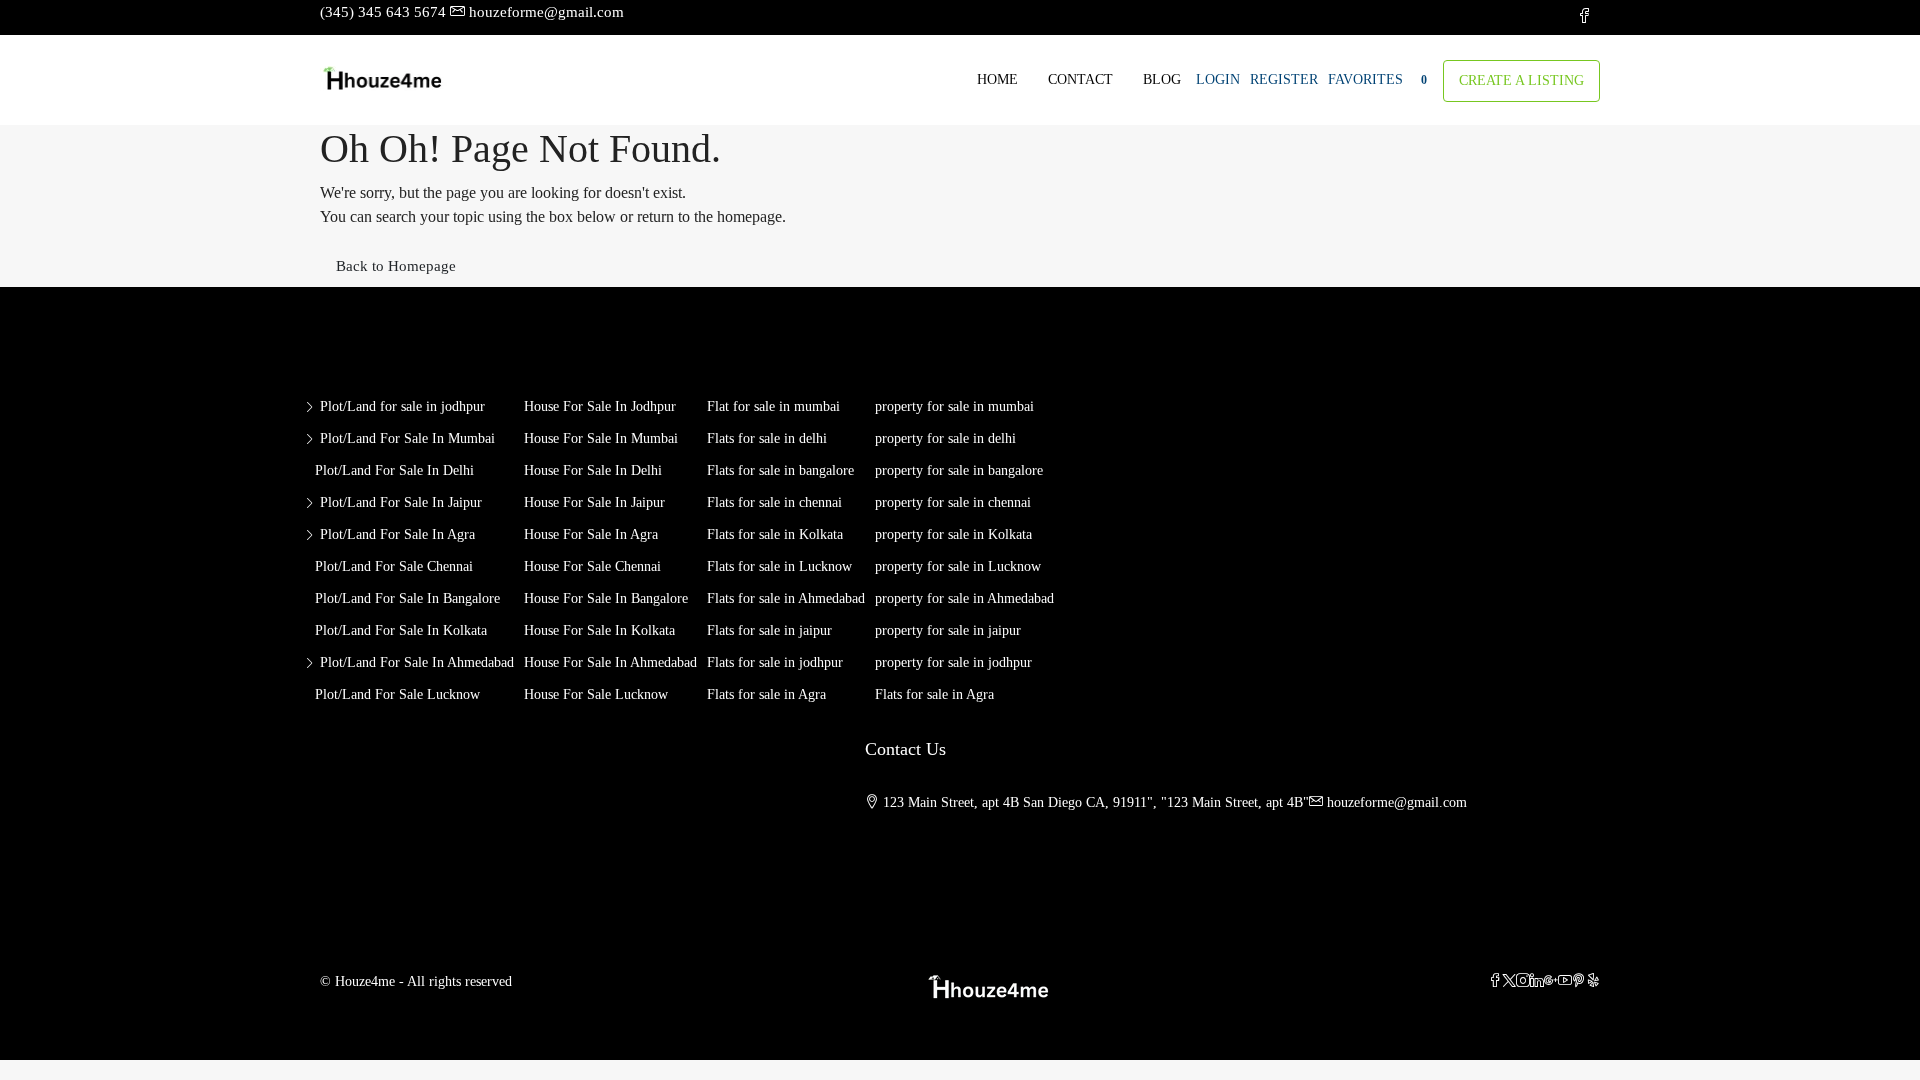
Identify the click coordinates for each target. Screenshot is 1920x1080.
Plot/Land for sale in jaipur (401, 502)
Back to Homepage (396, 266)
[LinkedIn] (1537, 981)
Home (997, 79)
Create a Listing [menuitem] (1521, 80)
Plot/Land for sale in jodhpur (402, 406)
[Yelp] (1593, 981)
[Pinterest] (1579, 981)
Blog (1162, 79)
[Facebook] (1495, 981)
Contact (1080, 79)
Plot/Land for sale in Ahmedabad (417, 662)
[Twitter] (1509, 981)
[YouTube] (1565, 981)
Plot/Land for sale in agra (397, 534)
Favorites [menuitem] (1377, 79)
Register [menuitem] (1284, 79)
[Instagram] (1523, 981)
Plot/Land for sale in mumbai (407, 438)
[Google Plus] (1551, 981)
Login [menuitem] (1218, 79)
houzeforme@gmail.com (1397, 802)
